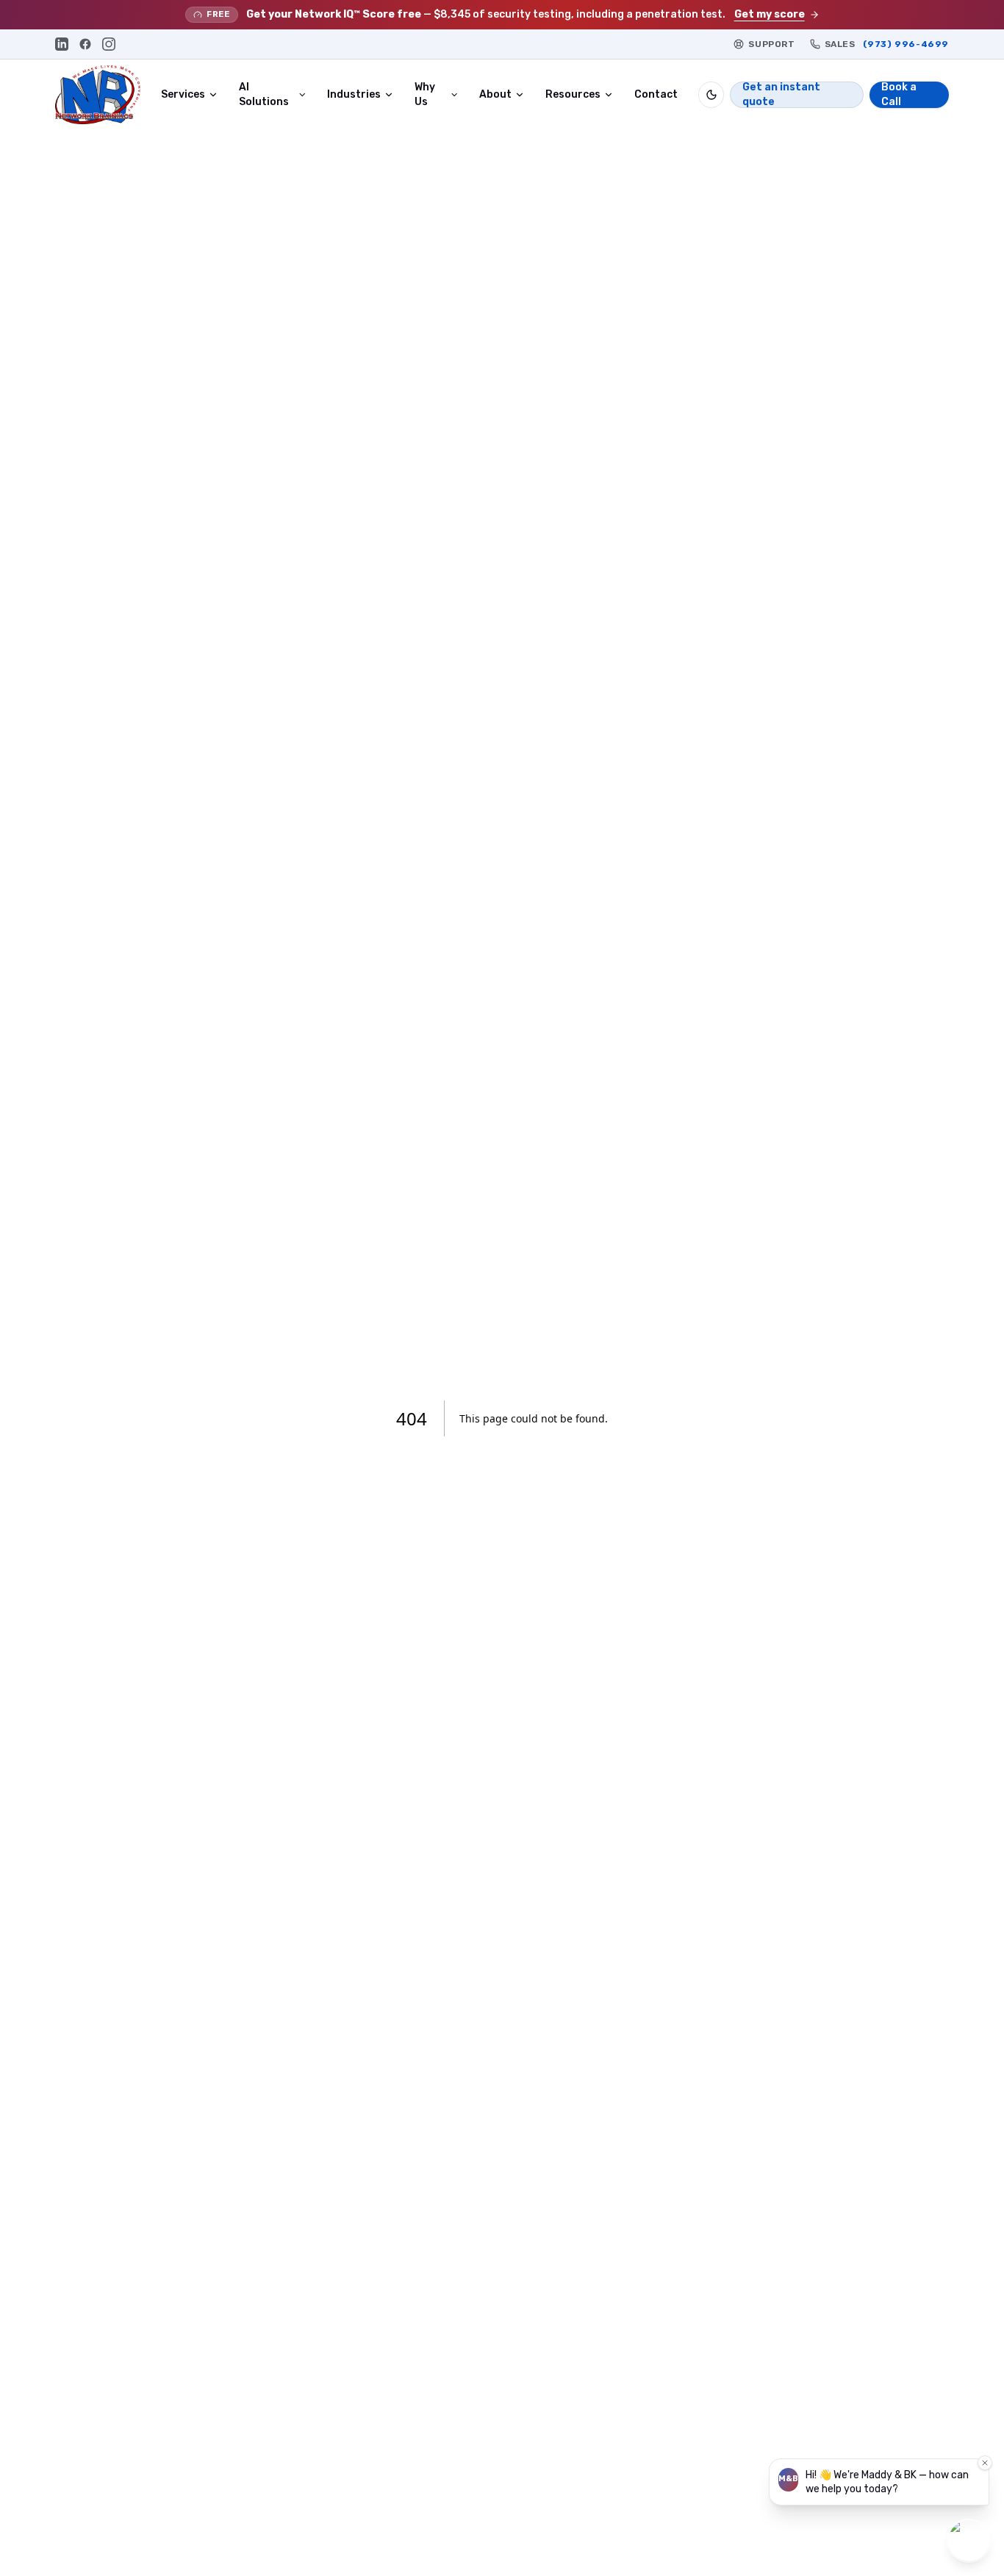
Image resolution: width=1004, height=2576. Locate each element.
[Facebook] (85, 44)
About (495, 94)
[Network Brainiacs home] (98, 95)
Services (183, 94)
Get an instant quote (781, 95)
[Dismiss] (985, 2463)
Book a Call (899, 95)
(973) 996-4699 (906, 44)
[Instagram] (109, 44)
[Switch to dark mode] (711, 95)
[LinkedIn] (62, 44)
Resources (573, 94)
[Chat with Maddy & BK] (969, 2541)
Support (771, 44)
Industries (354, 94)
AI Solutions (264, 94)
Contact (656, 94)
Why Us (425, 94)
